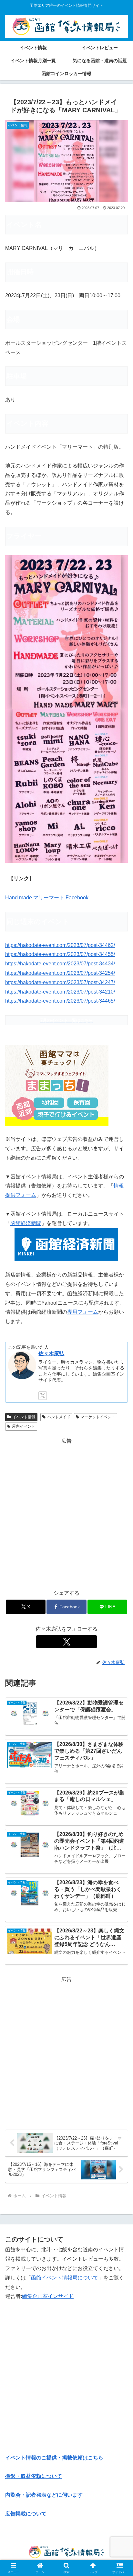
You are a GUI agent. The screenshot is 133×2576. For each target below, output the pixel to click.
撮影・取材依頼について (34, 2476)
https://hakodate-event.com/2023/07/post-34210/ (60, 992)
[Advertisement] (66, 1513)
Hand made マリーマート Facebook (47, 898)
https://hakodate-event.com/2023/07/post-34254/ (60, 973)
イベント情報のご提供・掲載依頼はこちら (54, 2458)
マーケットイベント (98, 1417)
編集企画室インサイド (48, 2296)
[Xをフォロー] (43, 1396)
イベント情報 (24, 1417)
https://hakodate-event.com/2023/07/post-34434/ (60, 964)
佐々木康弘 (51, 1353)
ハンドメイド (59, 1417)
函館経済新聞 (26, 1223)
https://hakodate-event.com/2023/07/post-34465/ (60, 1001)
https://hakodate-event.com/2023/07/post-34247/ (60, 982)
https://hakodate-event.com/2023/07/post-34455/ (60, 954)
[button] (120, 1479)
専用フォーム (83, 1312)
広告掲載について (26, 2514)
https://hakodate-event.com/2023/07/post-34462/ (60, 945)
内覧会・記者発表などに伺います (44, 2495)
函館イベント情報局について (65, 2278)
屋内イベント (24, 1426)
